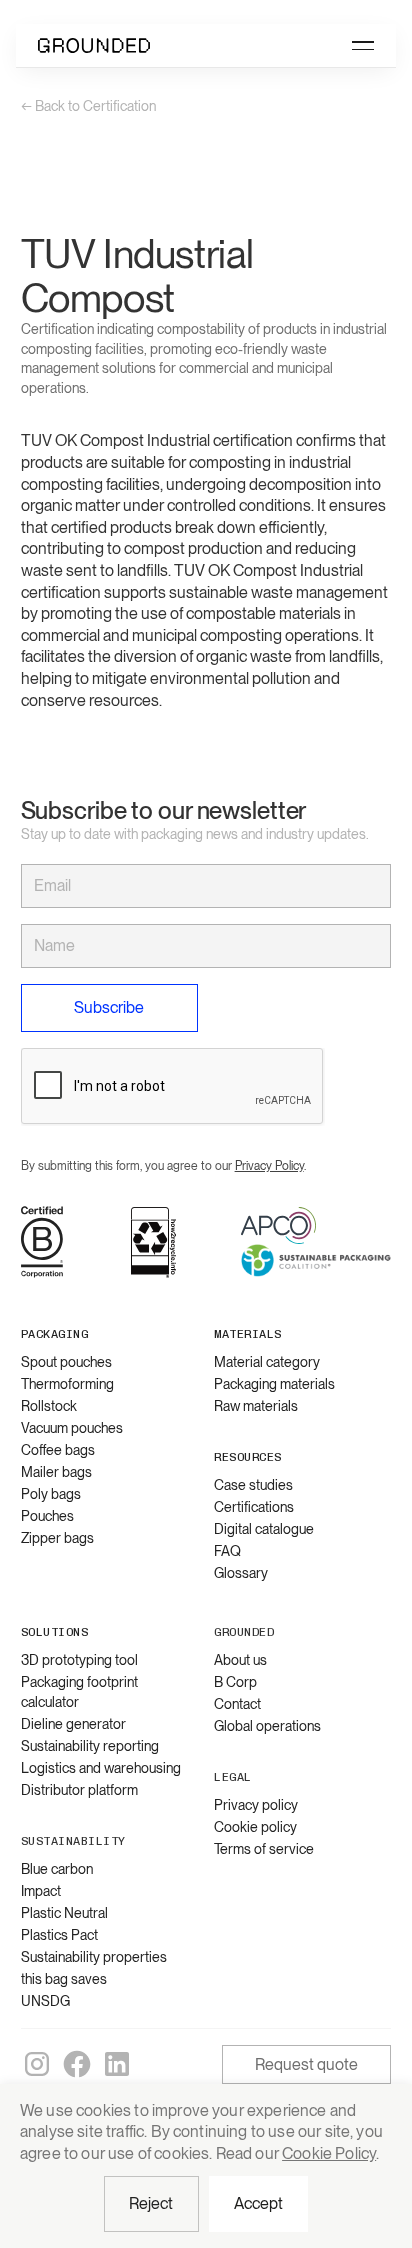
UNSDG (45, 2001)
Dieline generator (73, 1724)
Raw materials (256, 1406)
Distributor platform (79, 1790)
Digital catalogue (264, 1529)
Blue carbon (57, 1869)
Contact (237, 1704)
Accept (259, 2203)
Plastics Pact (59, 1935)
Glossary (241, 1573)
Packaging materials (274, 1384)
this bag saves (64, 1979)
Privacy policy (256, 1805)
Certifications (254, 1507)
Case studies (253, 1485)
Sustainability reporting (90, 1746)
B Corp (235, 1682)
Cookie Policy (329, 2153)
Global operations (267, 1726)
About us (240, 1660)
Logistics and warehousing (101, 1768)
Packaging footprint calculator (79, 1692)
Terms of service (264, 1849)
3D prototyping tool (79, 1660)
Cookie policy (255, 1827)
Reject (151, 2203)
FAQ (227, 1551)
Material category (267, 1362)
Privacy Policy (269, 1166)
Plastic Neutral (64, 1913)
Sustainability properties (94, 1957)
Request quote (306, 2064)
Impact (41, 1891)
